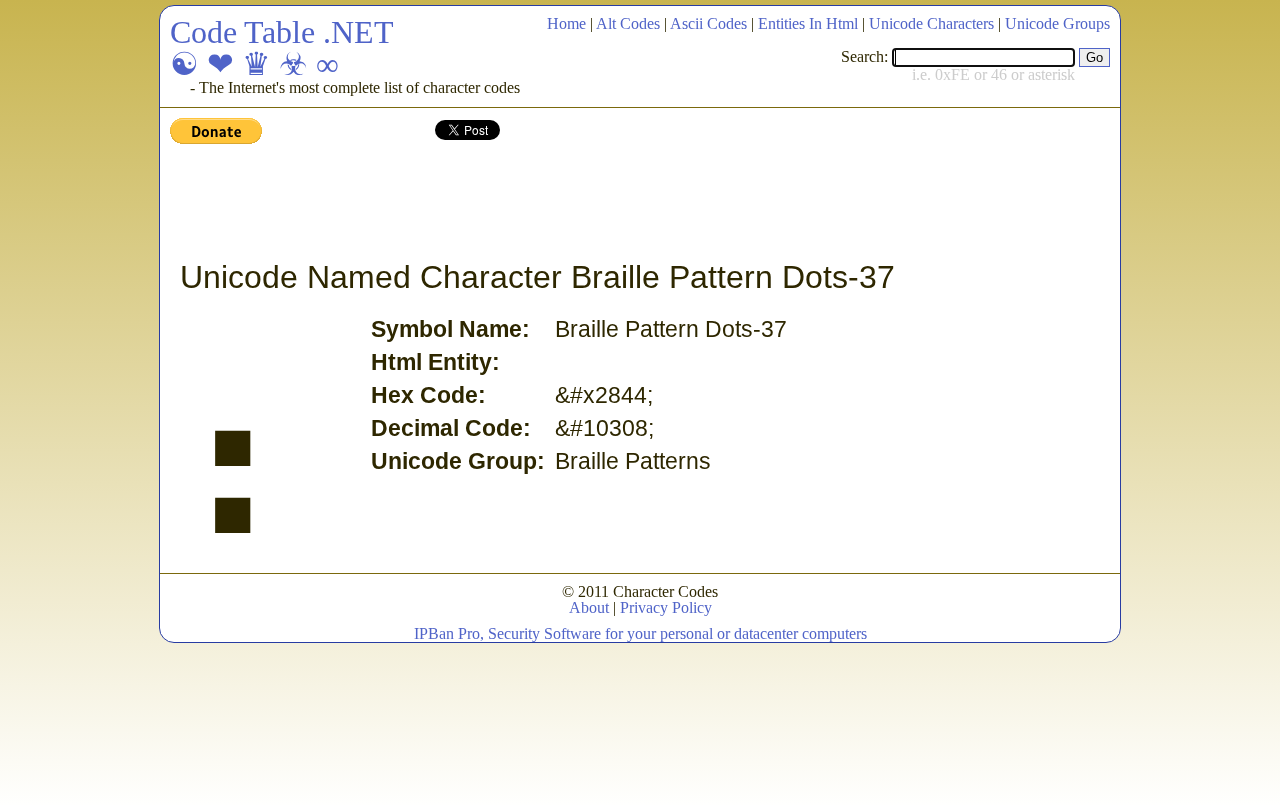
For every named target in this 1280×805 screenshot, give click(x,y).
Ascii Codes (708, 23)
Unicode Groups (1057, 23)
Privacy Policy (666, 607)
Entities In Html (808, 23)
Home (566, 23)
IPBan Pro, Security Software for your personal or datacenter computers (640, 633)
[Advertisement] (534, 203)
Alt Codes (628, 23)
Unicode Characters (931, 23)
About (589, 607)
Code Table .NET (282, 32)
